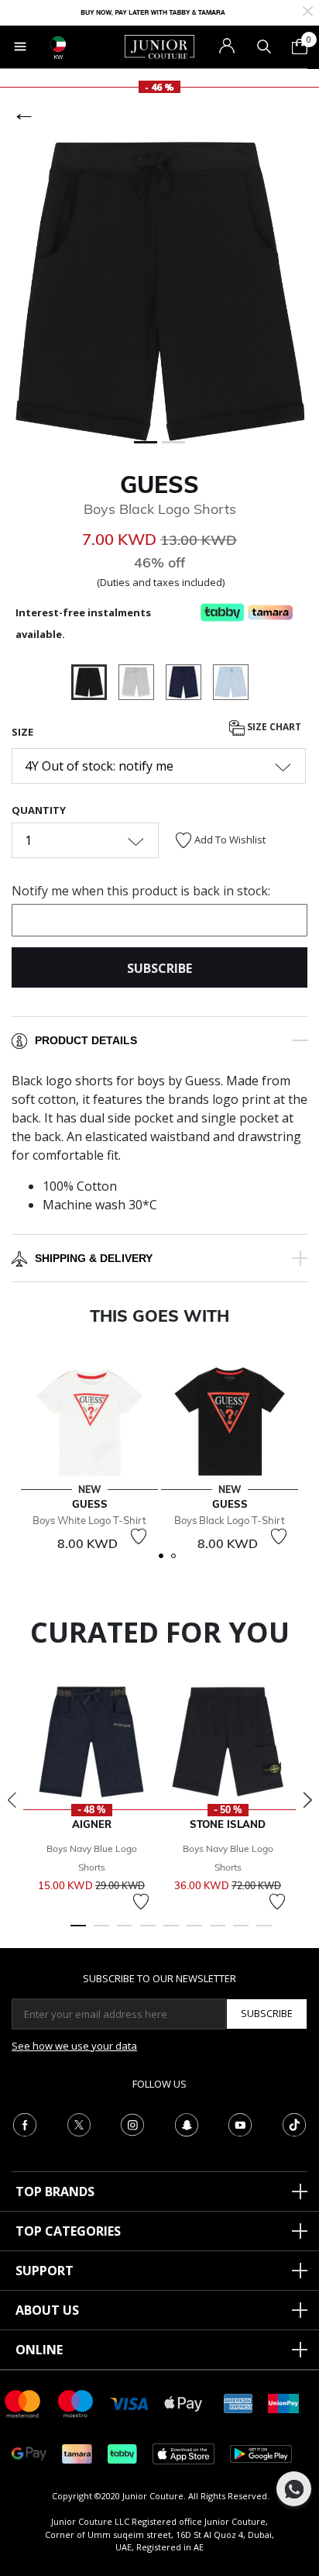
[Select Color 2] (142, 685)
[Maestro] (76, 2403)
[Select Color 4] (231, 685)
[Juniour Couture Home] (159, 46)
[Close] (308, 10)
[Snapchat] (187, 2123)
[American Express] (238, 2403)
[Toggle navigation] (20, 47)
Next (307, 1800)
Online (39, 2350)
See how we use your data (74, 2046)
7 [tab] (218, 1933)
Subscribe (267, 2013)
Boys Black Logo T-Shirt (230, 1520)
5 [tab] (171, 1933)
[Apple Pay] (184, 2403)
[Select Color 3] (189, 685)
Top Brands (55, 2191)
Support (45, 2271)
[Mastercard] (23, 2403)
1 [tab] (78, 1933)
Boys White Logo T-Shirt (89, 1520)
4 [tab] (148, 1933)
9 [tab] (264, 1933)
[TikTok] (294, 2123)
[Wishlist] (139, 1536)
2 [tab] (101, 1933)
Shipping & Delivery (94, 1258)
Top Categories (68, 2231)
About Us (47, 2310)
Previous (12, 1800)
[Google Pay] (29, 2453)
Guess (159, 485)
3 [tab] (125, 1933)
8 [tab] (241, 1933)
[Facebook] (25, 2123)
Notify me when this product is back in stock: (141, 891)
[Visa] (129, 2403)
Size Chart (273, 728)
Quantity (39, 810)
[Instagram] (132, 2123)
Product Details (86, 1040)
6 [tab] (194, 1933)
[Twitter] (79, 2123)
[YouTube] (240, 2123)
